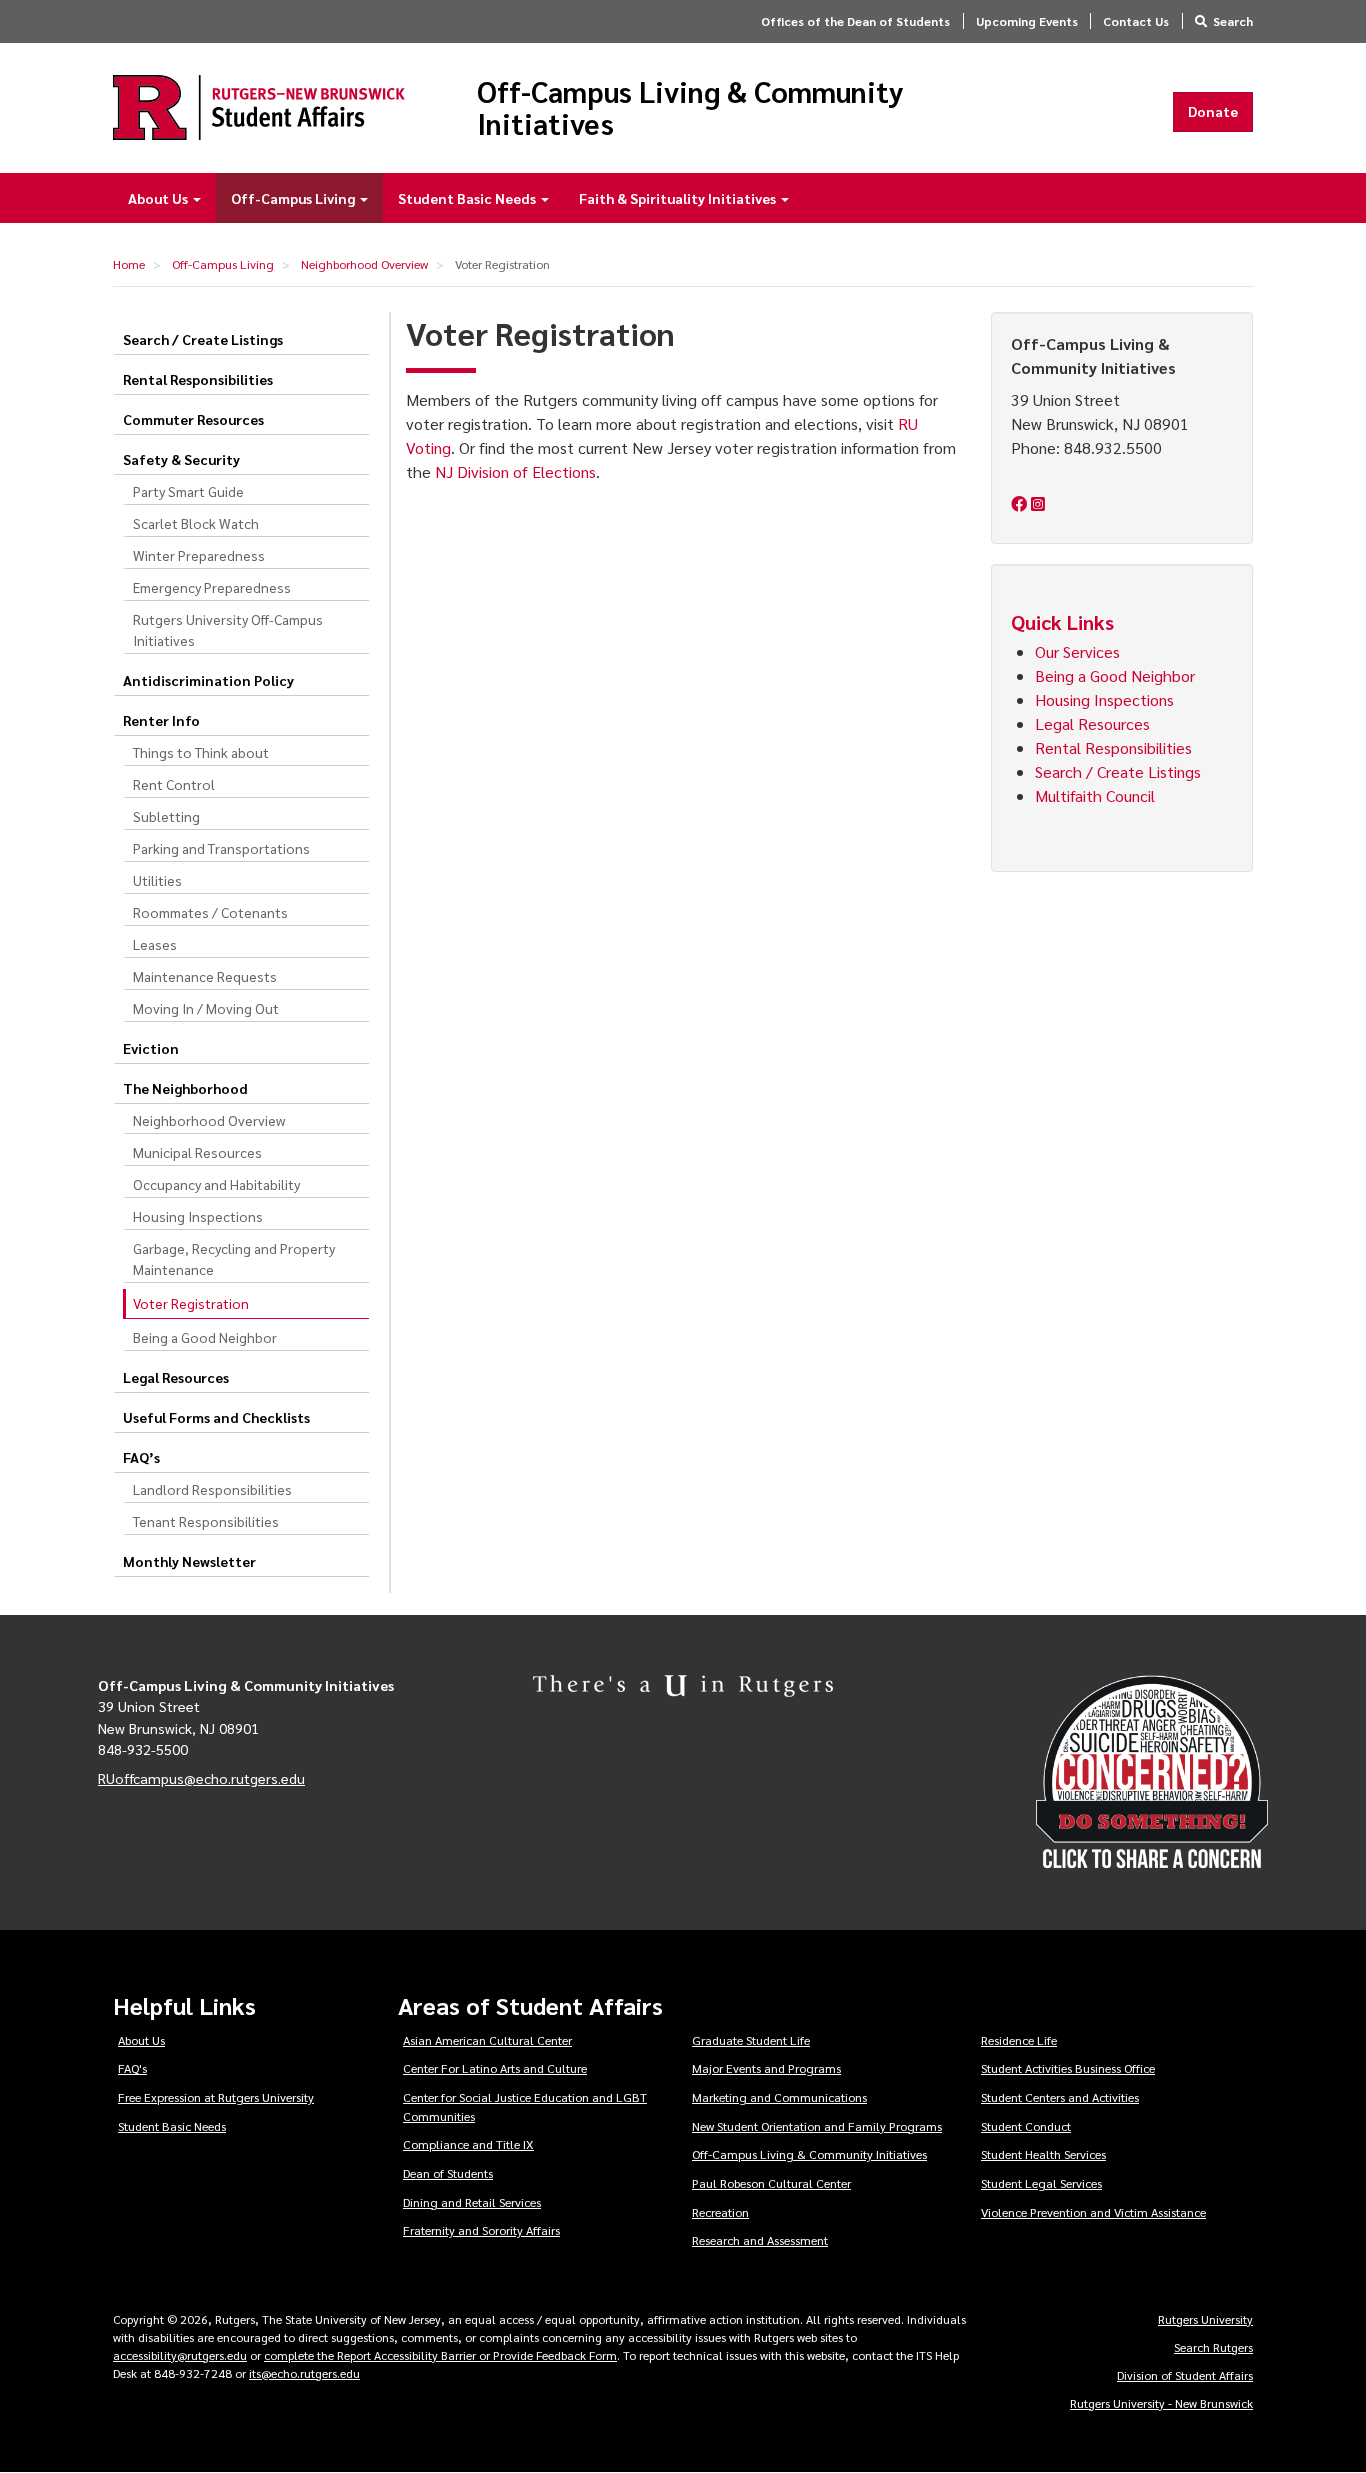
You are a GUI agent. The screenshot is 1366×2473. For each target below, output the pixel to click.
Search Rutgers (1213, 2347)
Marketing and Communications (779, 2097)
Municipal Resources (197, 1152)
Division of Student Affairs (1185, 2375)
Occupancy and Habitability (216, 1184)
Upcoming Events (1027, 21)
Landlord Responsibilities (212, 1489)
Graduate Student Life (751, 2040)
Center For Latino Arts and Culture (495, 2068)
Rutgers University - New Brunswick (1161, 2403)
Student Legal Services (1041, 2183)
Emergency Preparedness (212, 587)
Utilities (157, 880)
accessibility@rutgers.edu (180, 2355)
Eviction (151, 1048)
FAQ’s (141, 1457)
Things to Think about (201, 752)
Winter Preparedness (199, 555)
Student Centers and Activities (1060, 2097)
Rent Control (174, 784)
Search (1233, 21)
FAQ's (132, 2068)
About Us (159, 198)
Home (129, 264)
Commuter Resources (193, 419)
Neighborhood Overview (364, 264)
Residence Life (1019, 2040)
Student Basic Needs (468, 198)
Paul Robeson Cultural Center (771, 2183)
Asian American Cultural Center (487, 2040)
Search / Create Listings (203, 339)
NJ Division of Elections (515, 471)
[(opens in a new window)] (1021, 503)
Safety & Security (181, 459)
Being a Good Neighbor (205, 1337)
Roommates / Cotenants (210, 912)
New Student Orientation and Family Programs (817, 2126)
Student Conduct (1026, 2126)
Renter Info (161, 720)
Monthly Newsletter (189, 1561)
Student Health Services (1043, 2154)
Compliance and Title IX (468, 2144)
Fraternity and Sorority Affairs (481, 2230)
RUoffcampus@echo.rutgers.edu (201, 1778)
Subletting (166, 816)
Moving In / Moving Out (206, 1008)
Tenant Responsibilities (206, 1521)
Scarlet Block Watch (196, 523)
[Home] (259, 107)
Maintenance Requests (205, 976)
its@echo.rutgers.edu (304, 2373)
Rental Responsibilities (198, 379)
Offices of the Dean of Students (855, 21)
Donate (1213, 111)
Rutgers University (1205, 2319)
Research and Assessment (760, 2240)
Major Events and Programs (766, 2068)
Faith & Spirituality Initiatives (679, 198)
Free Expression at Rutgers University (216, 2097)
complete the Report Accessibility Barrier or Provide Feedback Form (440, 2355)
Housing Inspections (198, 1216)
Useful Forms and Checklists (216, 1417)
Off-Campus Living (294, 198)
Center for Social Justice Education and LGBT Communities (525, 2106)
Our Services (1077, 651)
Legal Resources (176, 1377)
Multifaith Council (1097, 795)
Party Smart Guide (188, 491)
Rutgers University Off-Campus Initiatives (228, 629)
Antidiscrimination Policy (208, 680)
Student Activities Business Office (1068, 2068)
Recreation (720, 2212)
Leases (155, 944)
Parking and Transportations (221, 848)
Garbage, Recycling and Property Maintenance (234, 1258)
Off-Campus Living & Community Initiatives (690, 107)
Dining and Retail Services (472, 2202)
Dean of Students (448, 2173)
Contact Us (1136, 21)
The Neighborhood (185, 1088)
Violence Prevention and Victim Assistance (1093, 2212)
